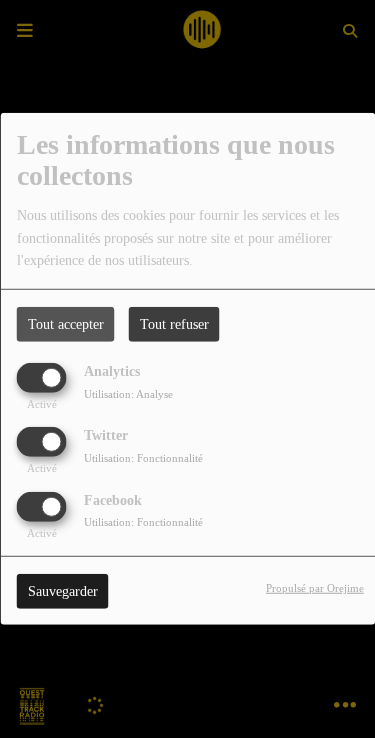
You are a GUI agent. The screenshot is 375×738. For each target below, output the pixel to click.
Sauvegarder (63, 590)
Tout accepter (66, 324)
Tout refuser (174, 324)
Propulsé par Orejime (315, 587)
